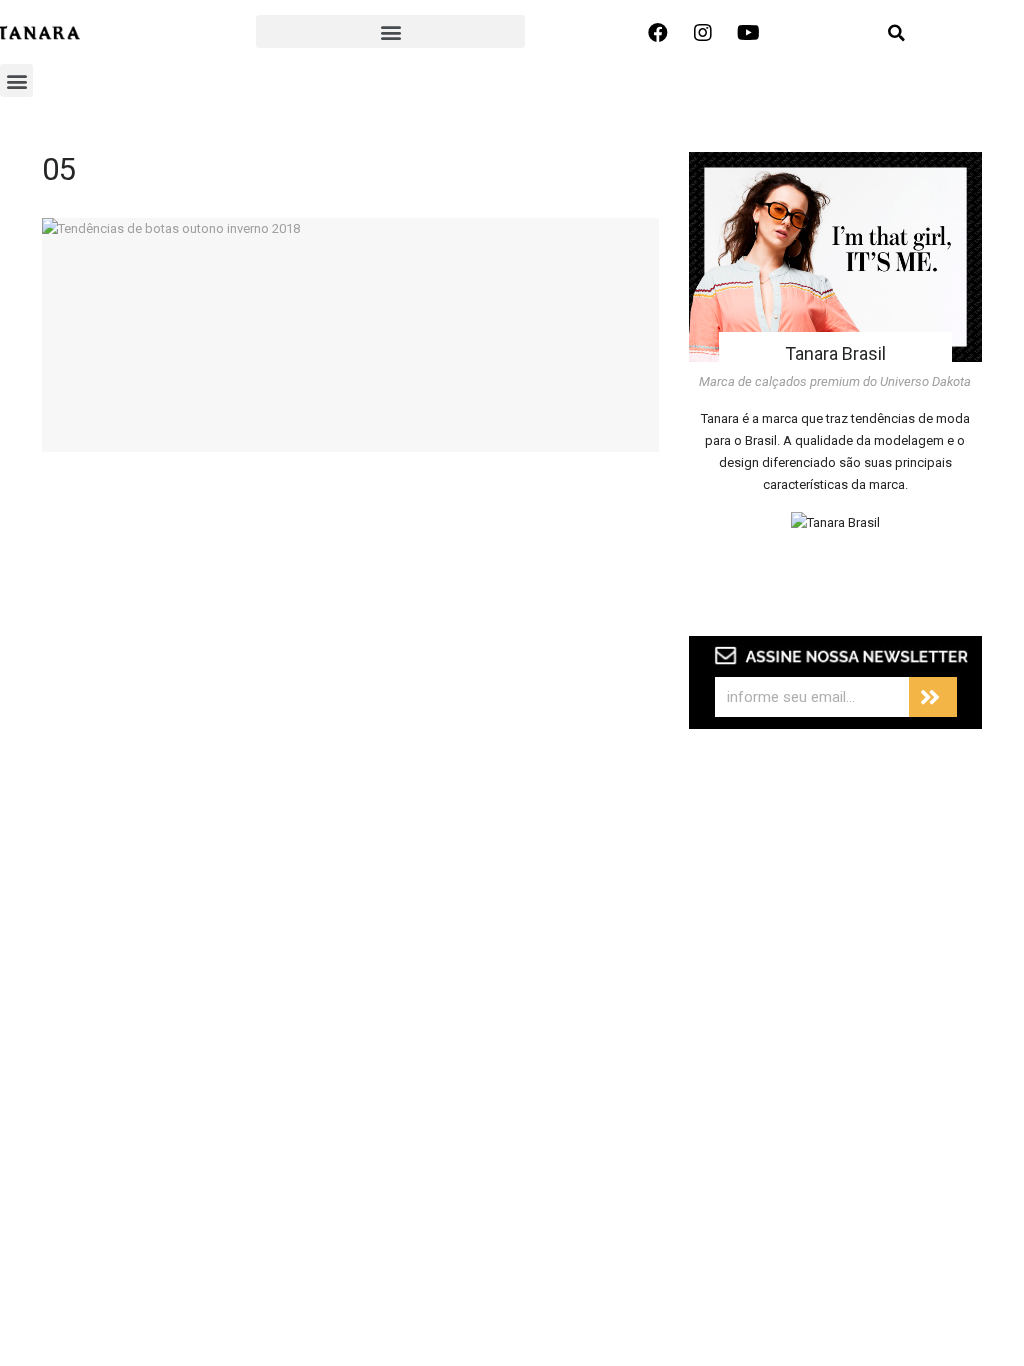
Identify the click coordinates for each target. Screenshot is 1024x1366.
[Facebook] (658, 33)
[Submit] (933, 697)
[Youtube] (748, 33)
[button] (390, 31)
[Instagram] (703, 33)
